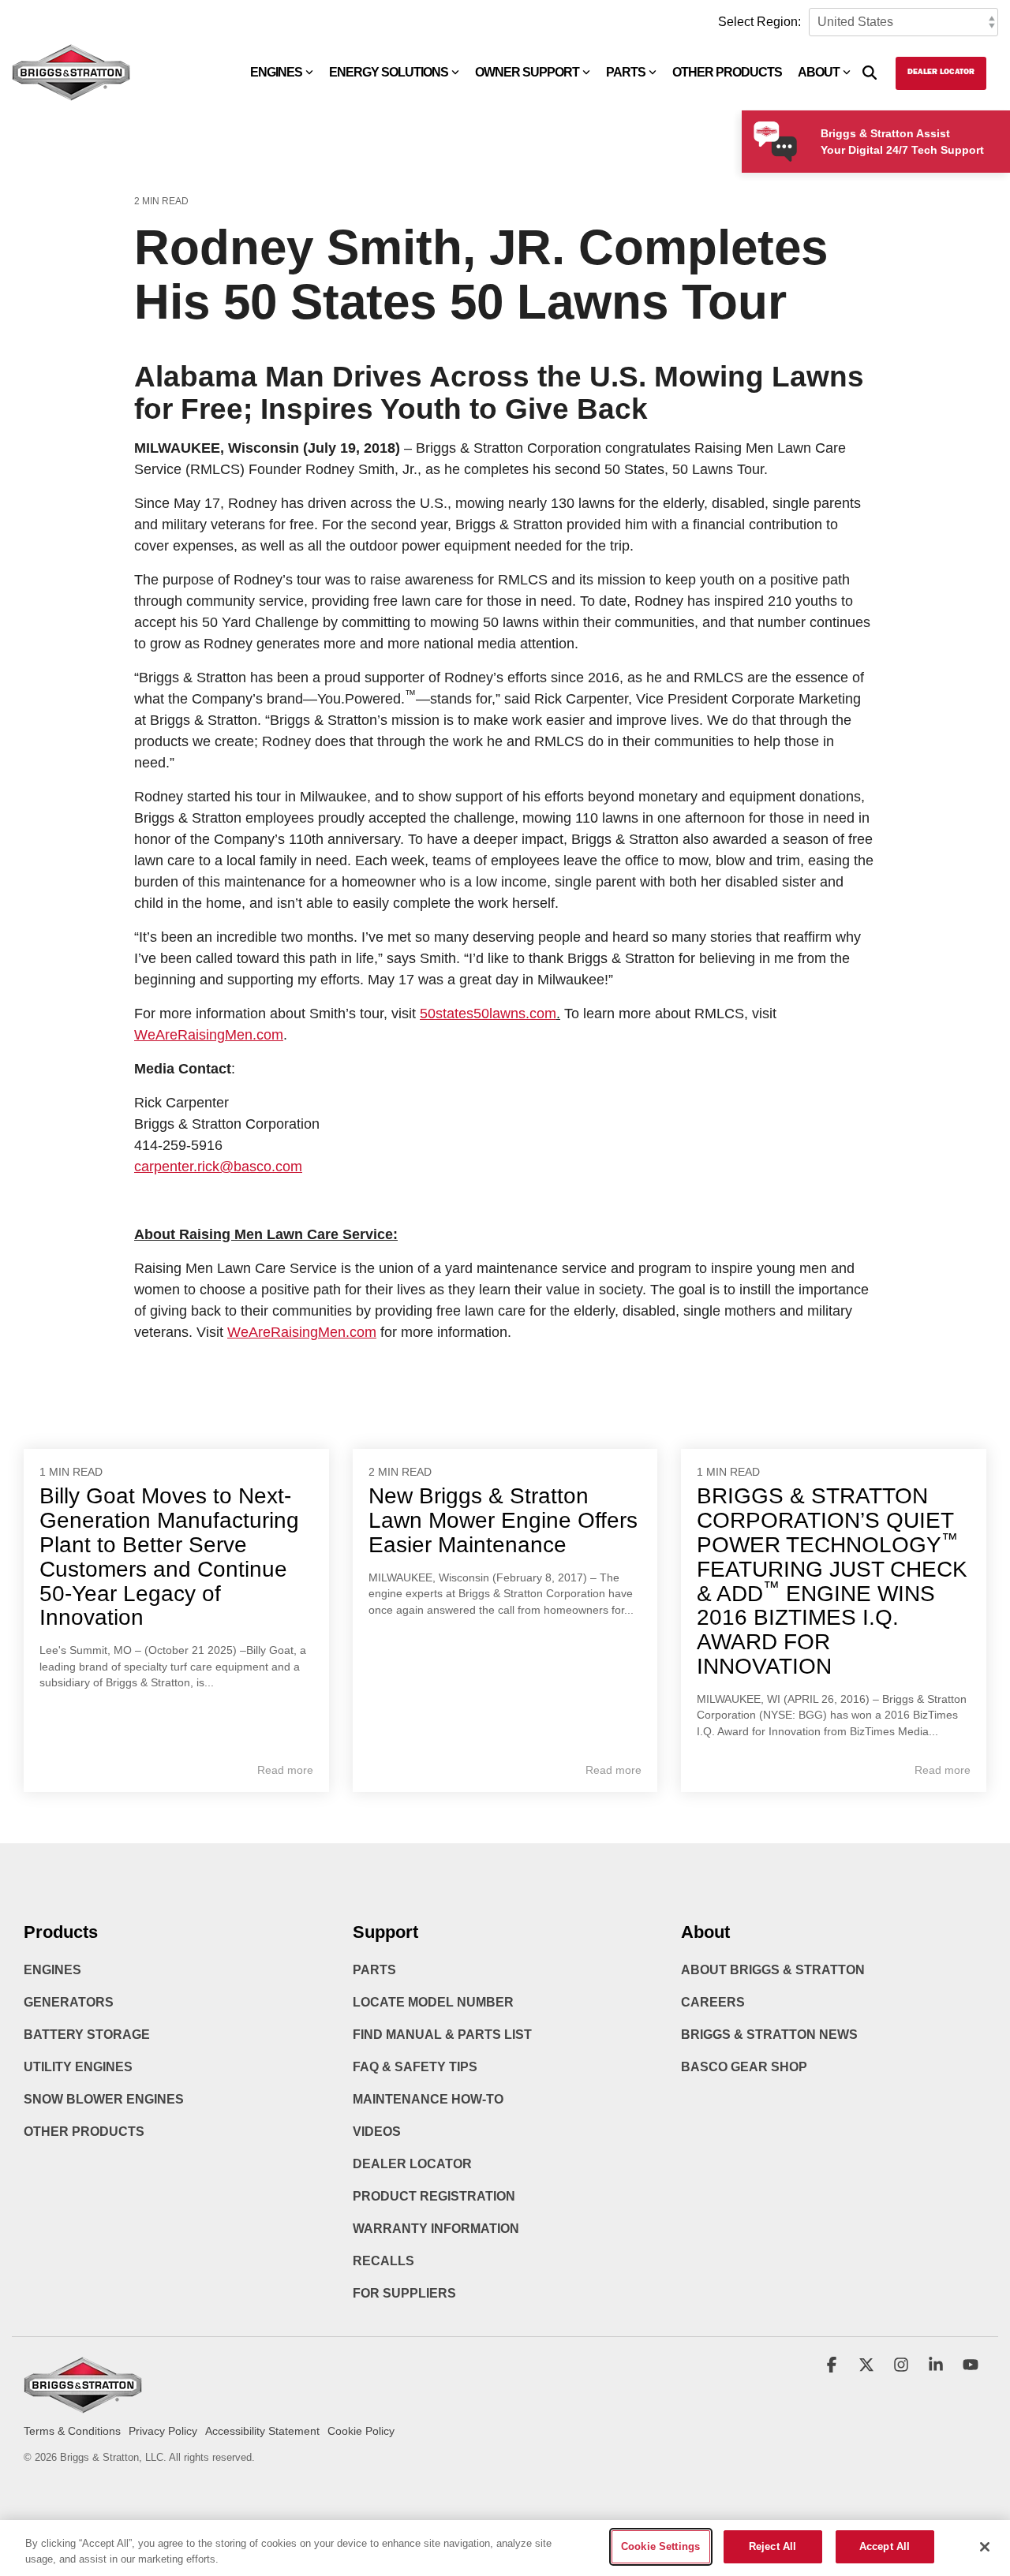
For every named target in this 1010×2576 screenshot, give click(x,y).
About (819, 72)
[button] (833, 2366)
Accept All (885, 2546)
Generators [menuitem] (69, 2002)
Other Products (727, 72)
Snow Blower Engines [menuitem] (104, 2099)
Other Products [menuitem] (84, 2132)
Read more (285, 1770)
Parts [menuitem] (374, 1970)
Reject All (772, 2546)
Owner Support (527, 72)
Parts (626, 72)
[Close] (985, 2547)
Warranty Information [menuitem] (436, 2229)
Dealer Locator (941, 73)
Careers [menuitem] (713, 2002)
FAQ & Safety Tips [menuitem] (415, 2067)
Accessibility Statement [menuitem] (262, 2431)
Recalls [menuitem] (383, 2261)
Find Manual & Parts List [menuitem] (442, 2035)
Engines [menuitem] (52, 1970)
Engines (276, 72)
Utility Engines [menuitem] (78, 2067)
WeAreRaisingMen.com (209, 1035)
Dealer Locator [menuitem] (412, 2164)
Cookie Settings (660, 2546)
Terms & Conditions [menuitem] (72, 2431)
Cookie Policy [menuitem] (361, 2431)
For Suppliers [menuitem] (404, 2293)
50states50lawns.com (488, 1014)
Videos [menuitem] (377, 2132)
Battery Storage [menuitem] (87, 2035)
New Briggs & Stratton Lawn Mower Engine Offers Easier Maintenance (503, 1520)
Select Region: (759, 22)
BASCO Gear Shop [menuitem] (744, 2067)
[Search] (870, 73)
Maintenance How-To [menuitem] (428, 2099)
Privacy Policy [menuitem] (163, 2431)
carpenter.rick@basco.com (218, 1167)
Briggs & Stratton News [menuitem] (769, 2035)
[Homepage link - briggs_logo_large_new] (83, 2406)
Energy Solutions (389, 72)
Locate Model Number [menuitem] (433, 2002)
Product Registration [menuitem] (434, 2196)
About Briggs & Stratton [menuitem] (773, 1970)
